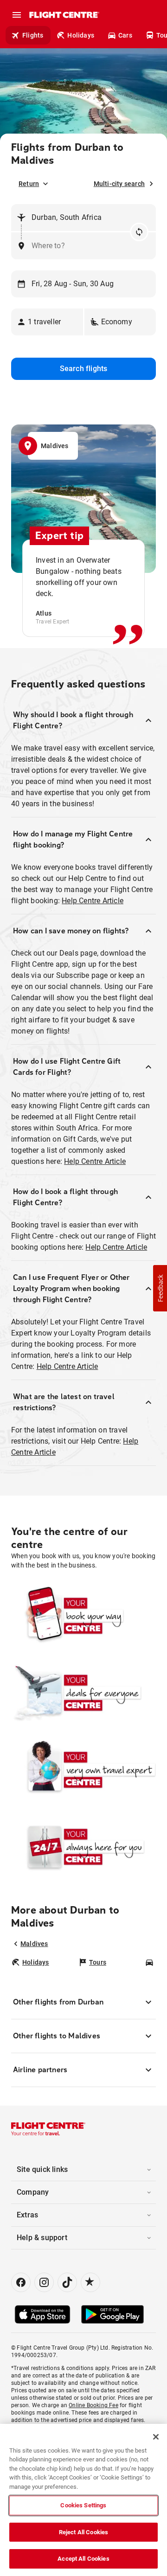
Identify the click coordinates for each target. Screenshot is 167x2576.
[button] (47, 322)
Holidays (81, 35)
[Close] (156, 2437)
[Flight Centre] (64, 15)
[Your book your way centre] (83, 1616)
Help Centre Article (93, 901)
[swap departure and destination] (139, 232)
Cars (125, 35)
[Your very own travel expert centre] (83, 1770)
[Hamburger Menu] (17, 15)
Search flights (84, 369)
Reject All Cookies (83, 2532)
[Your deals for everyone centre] (83, 1693)
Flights (33, 35)
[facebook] (21, 2282)
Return (29, 184)
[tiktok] (67, 2282)
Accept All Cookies (83, 2559)
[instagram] (44, 2282)
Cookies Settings (83, 2505)
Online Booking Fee (93, 2405)
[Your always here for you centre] (83, 1847)
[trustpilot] (90, 2282)
